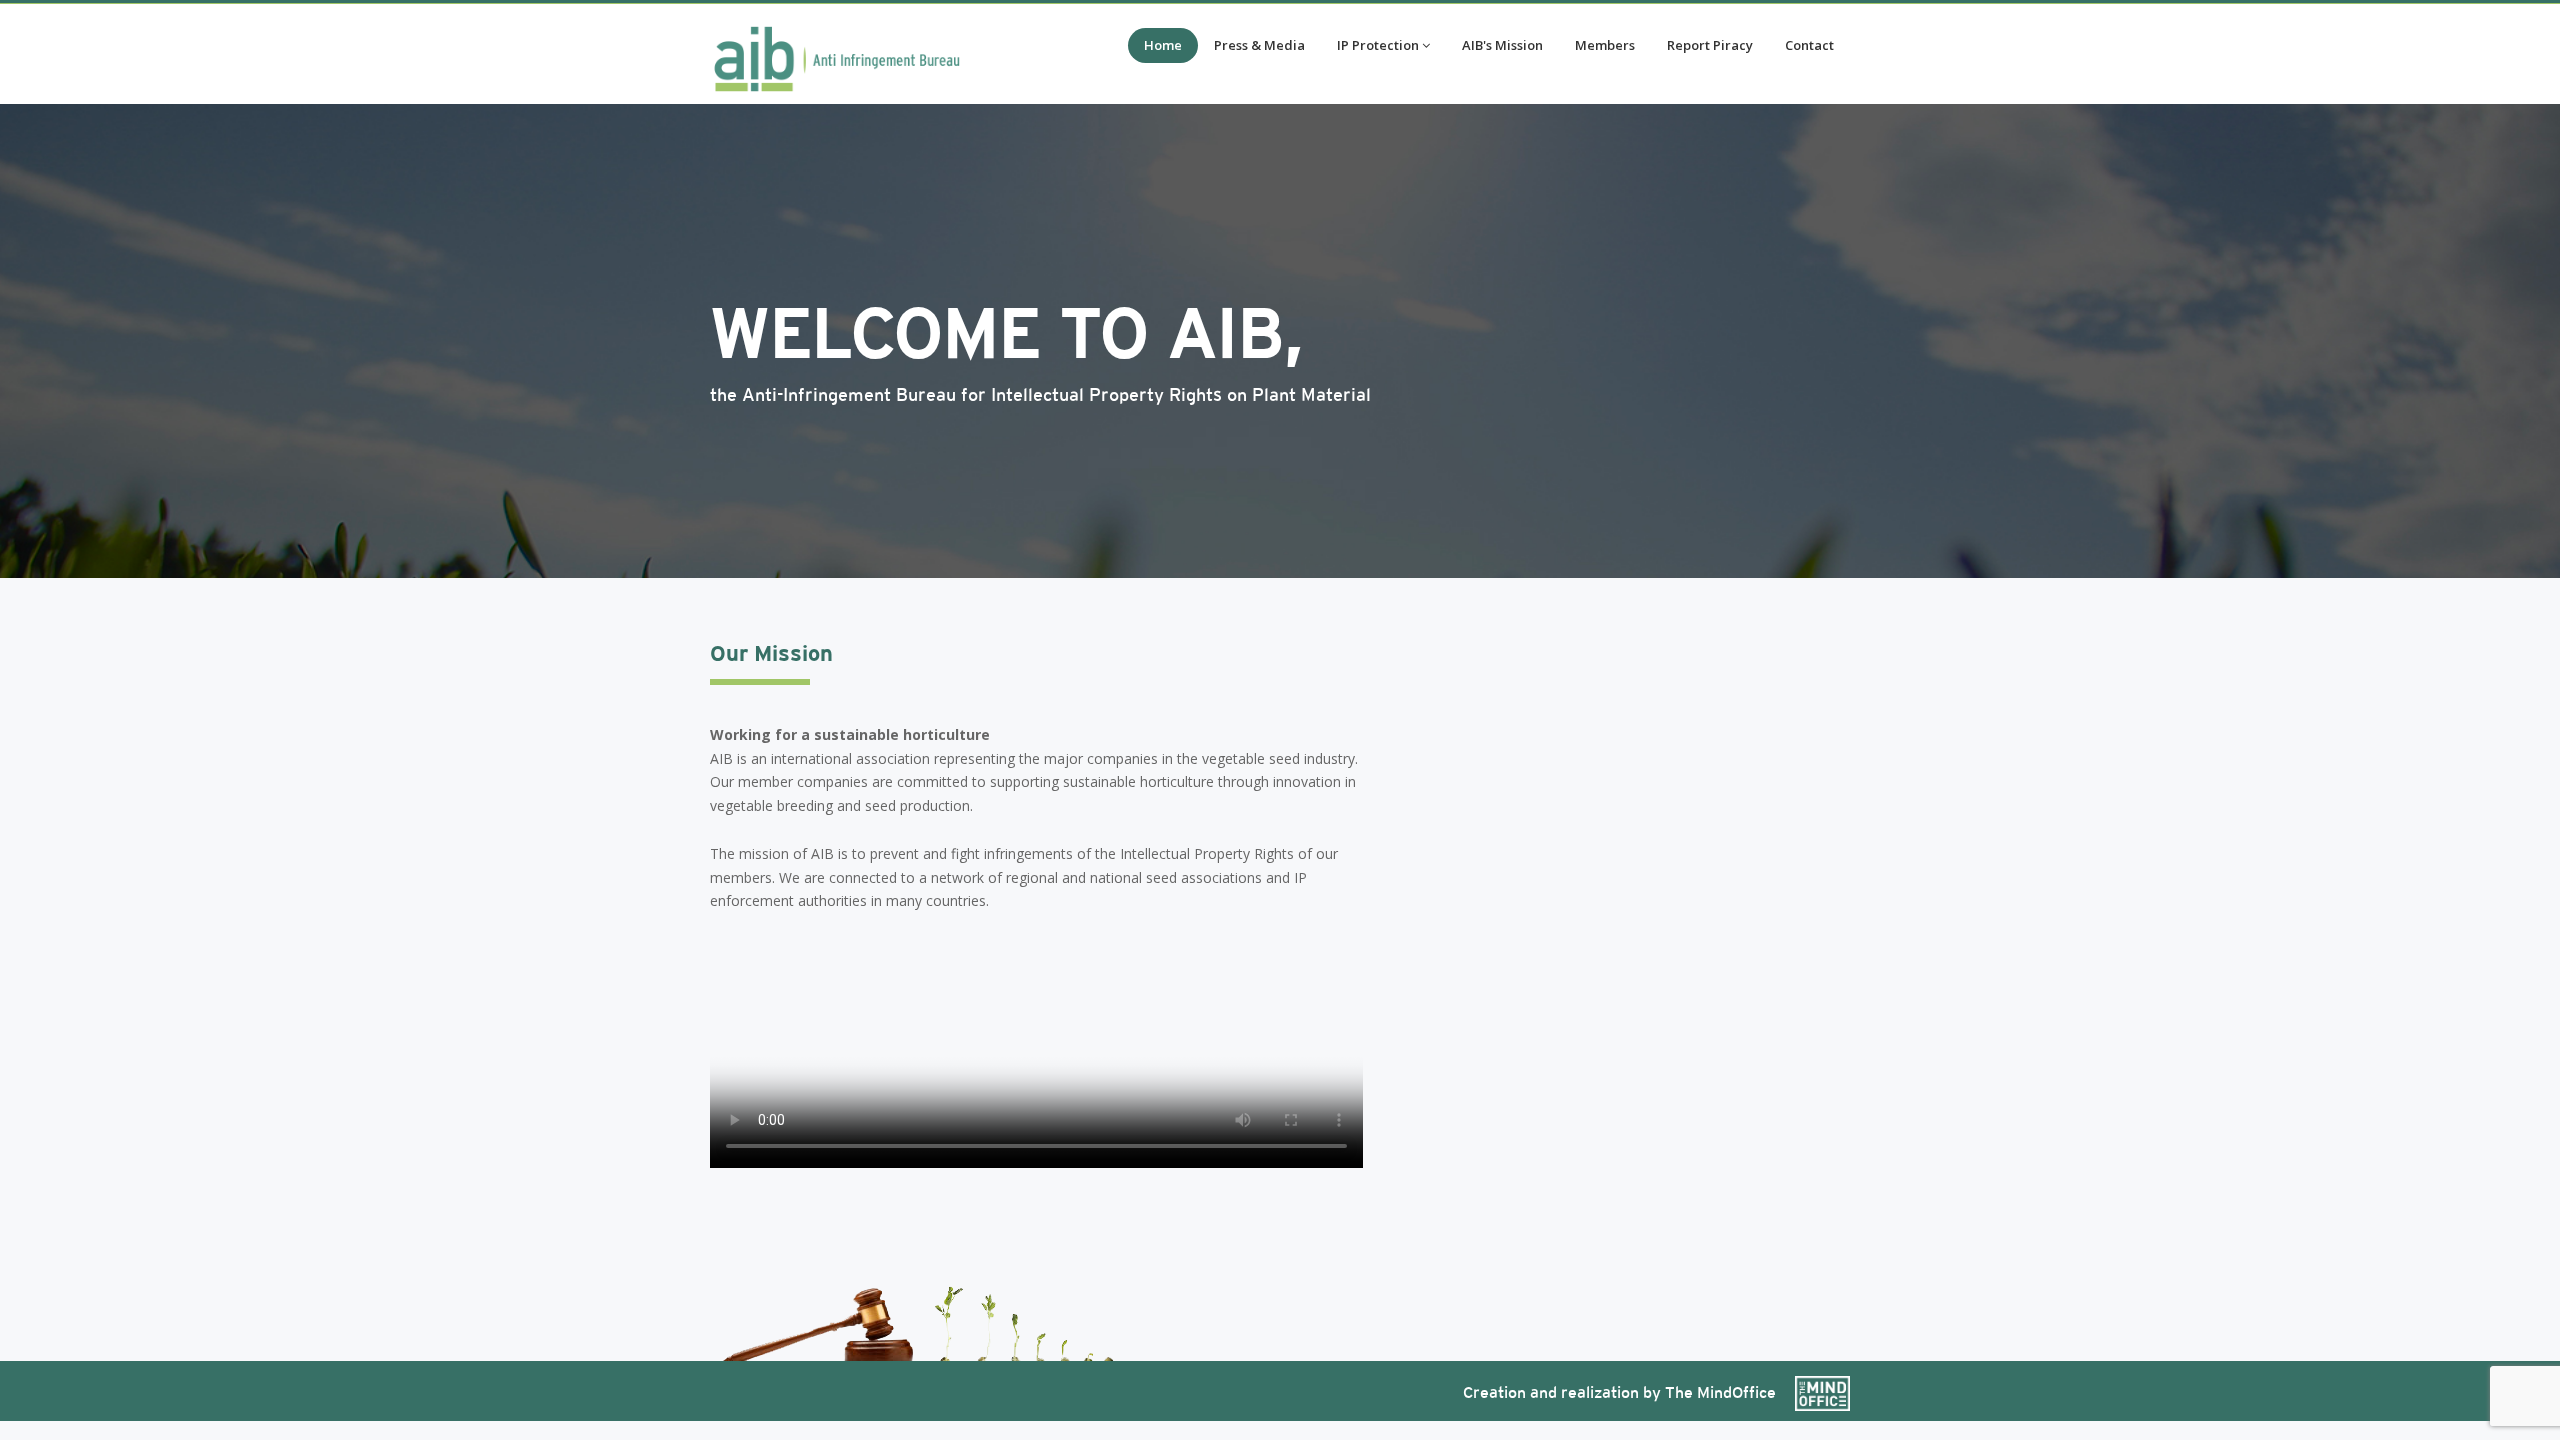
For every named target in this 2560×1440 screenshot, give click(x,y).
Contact (1809, 45)
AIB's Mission (1502, 45)
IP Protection (1378, 45)
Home (1163, 45)
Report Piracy (1710, 45)
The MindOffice (1722, 1392)
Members (1605, 45)
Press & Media (1259, 45)
